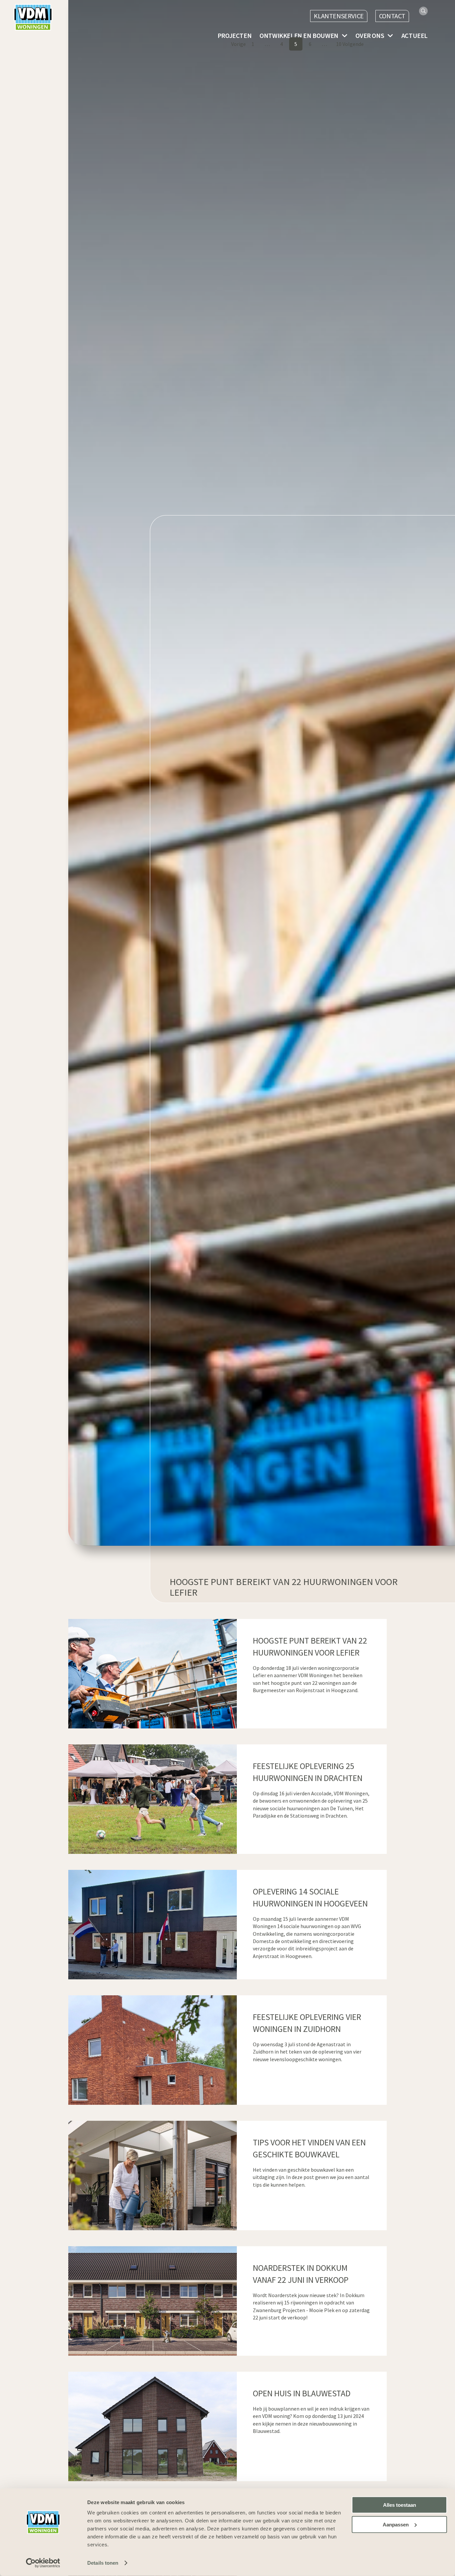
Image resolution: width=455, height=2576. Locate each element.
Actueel (415, 36)
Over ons (370, 36)
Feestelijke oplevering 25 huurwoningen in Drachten (308, 1772)
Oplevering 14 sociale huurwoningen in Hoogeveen (310, 1897)
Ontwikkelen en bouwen (299, 36)
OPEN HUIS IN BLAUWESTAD (302, 2393)
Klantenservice (339, 16)
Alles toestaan (400, 2505)
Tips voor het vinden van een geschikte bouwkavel (309, 2148)
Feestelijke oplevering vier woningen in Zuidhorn (307, 2023)
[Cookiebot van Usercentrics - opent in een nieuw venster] (43, 2563)
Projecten (234, 36)
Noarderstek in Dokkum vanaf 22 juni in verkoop (301, 2274)
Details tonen (103, 2563)
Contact (392, 16)
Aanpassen (396, 2525)
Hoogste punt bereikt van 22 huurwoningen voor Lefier (310, 1647)
